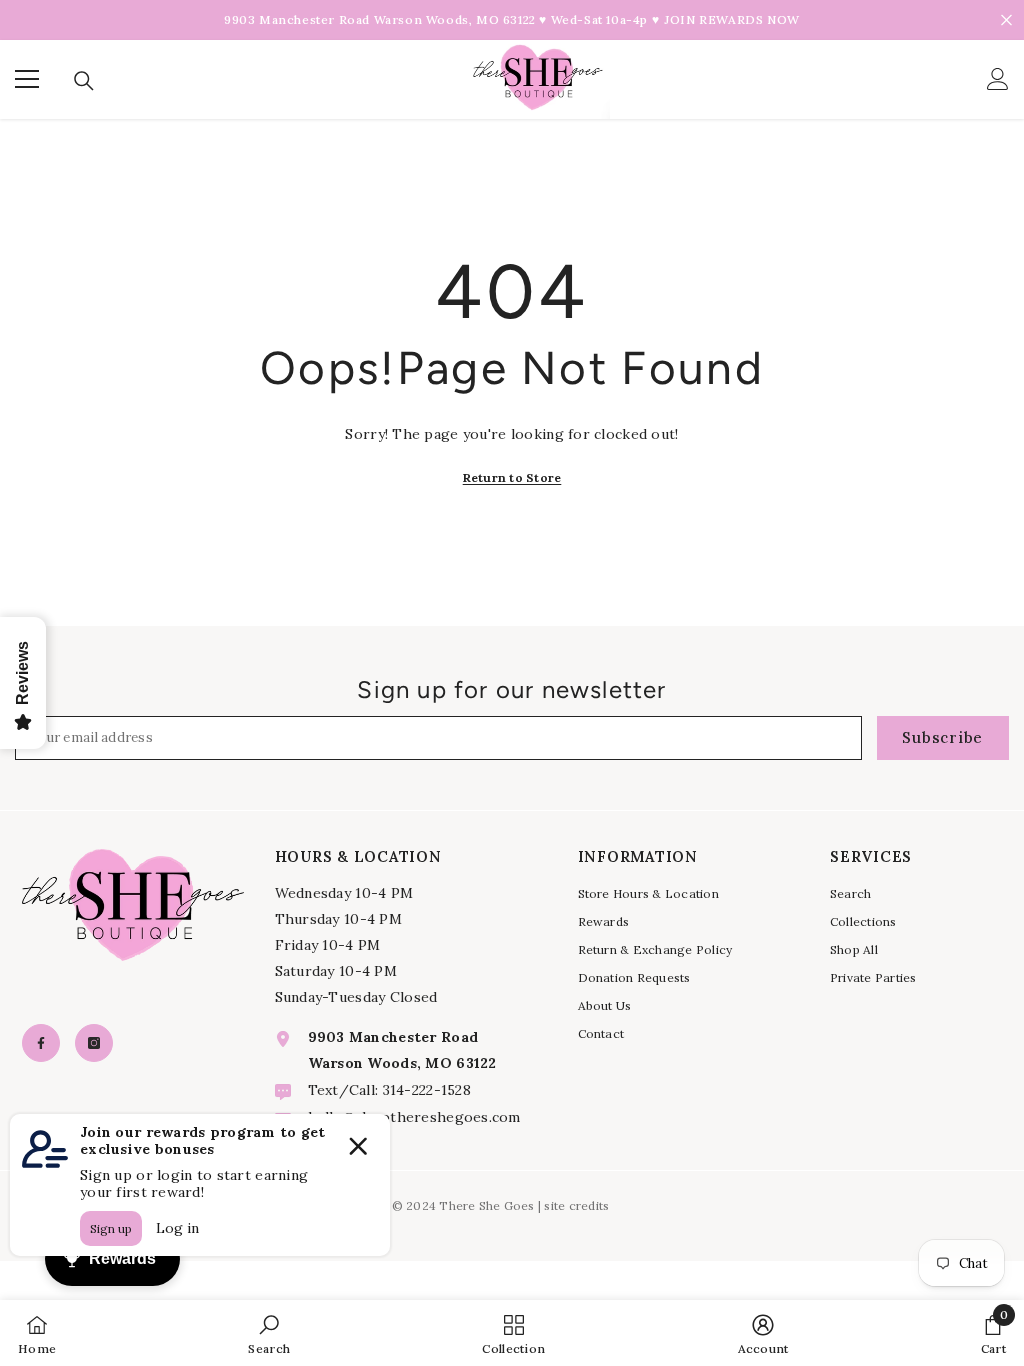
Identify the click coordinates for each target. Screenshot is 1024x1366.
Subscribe (942, 737)
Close (1006, 20)
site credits (576, 1205)
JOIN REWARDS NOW (732, 19)
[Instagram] (94, 1043)
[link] (269, 1333)
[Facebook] (41, 1043)
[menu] (27, 79)
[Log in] (998, 79)
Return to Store (512, 477)
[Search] (84, 81)
